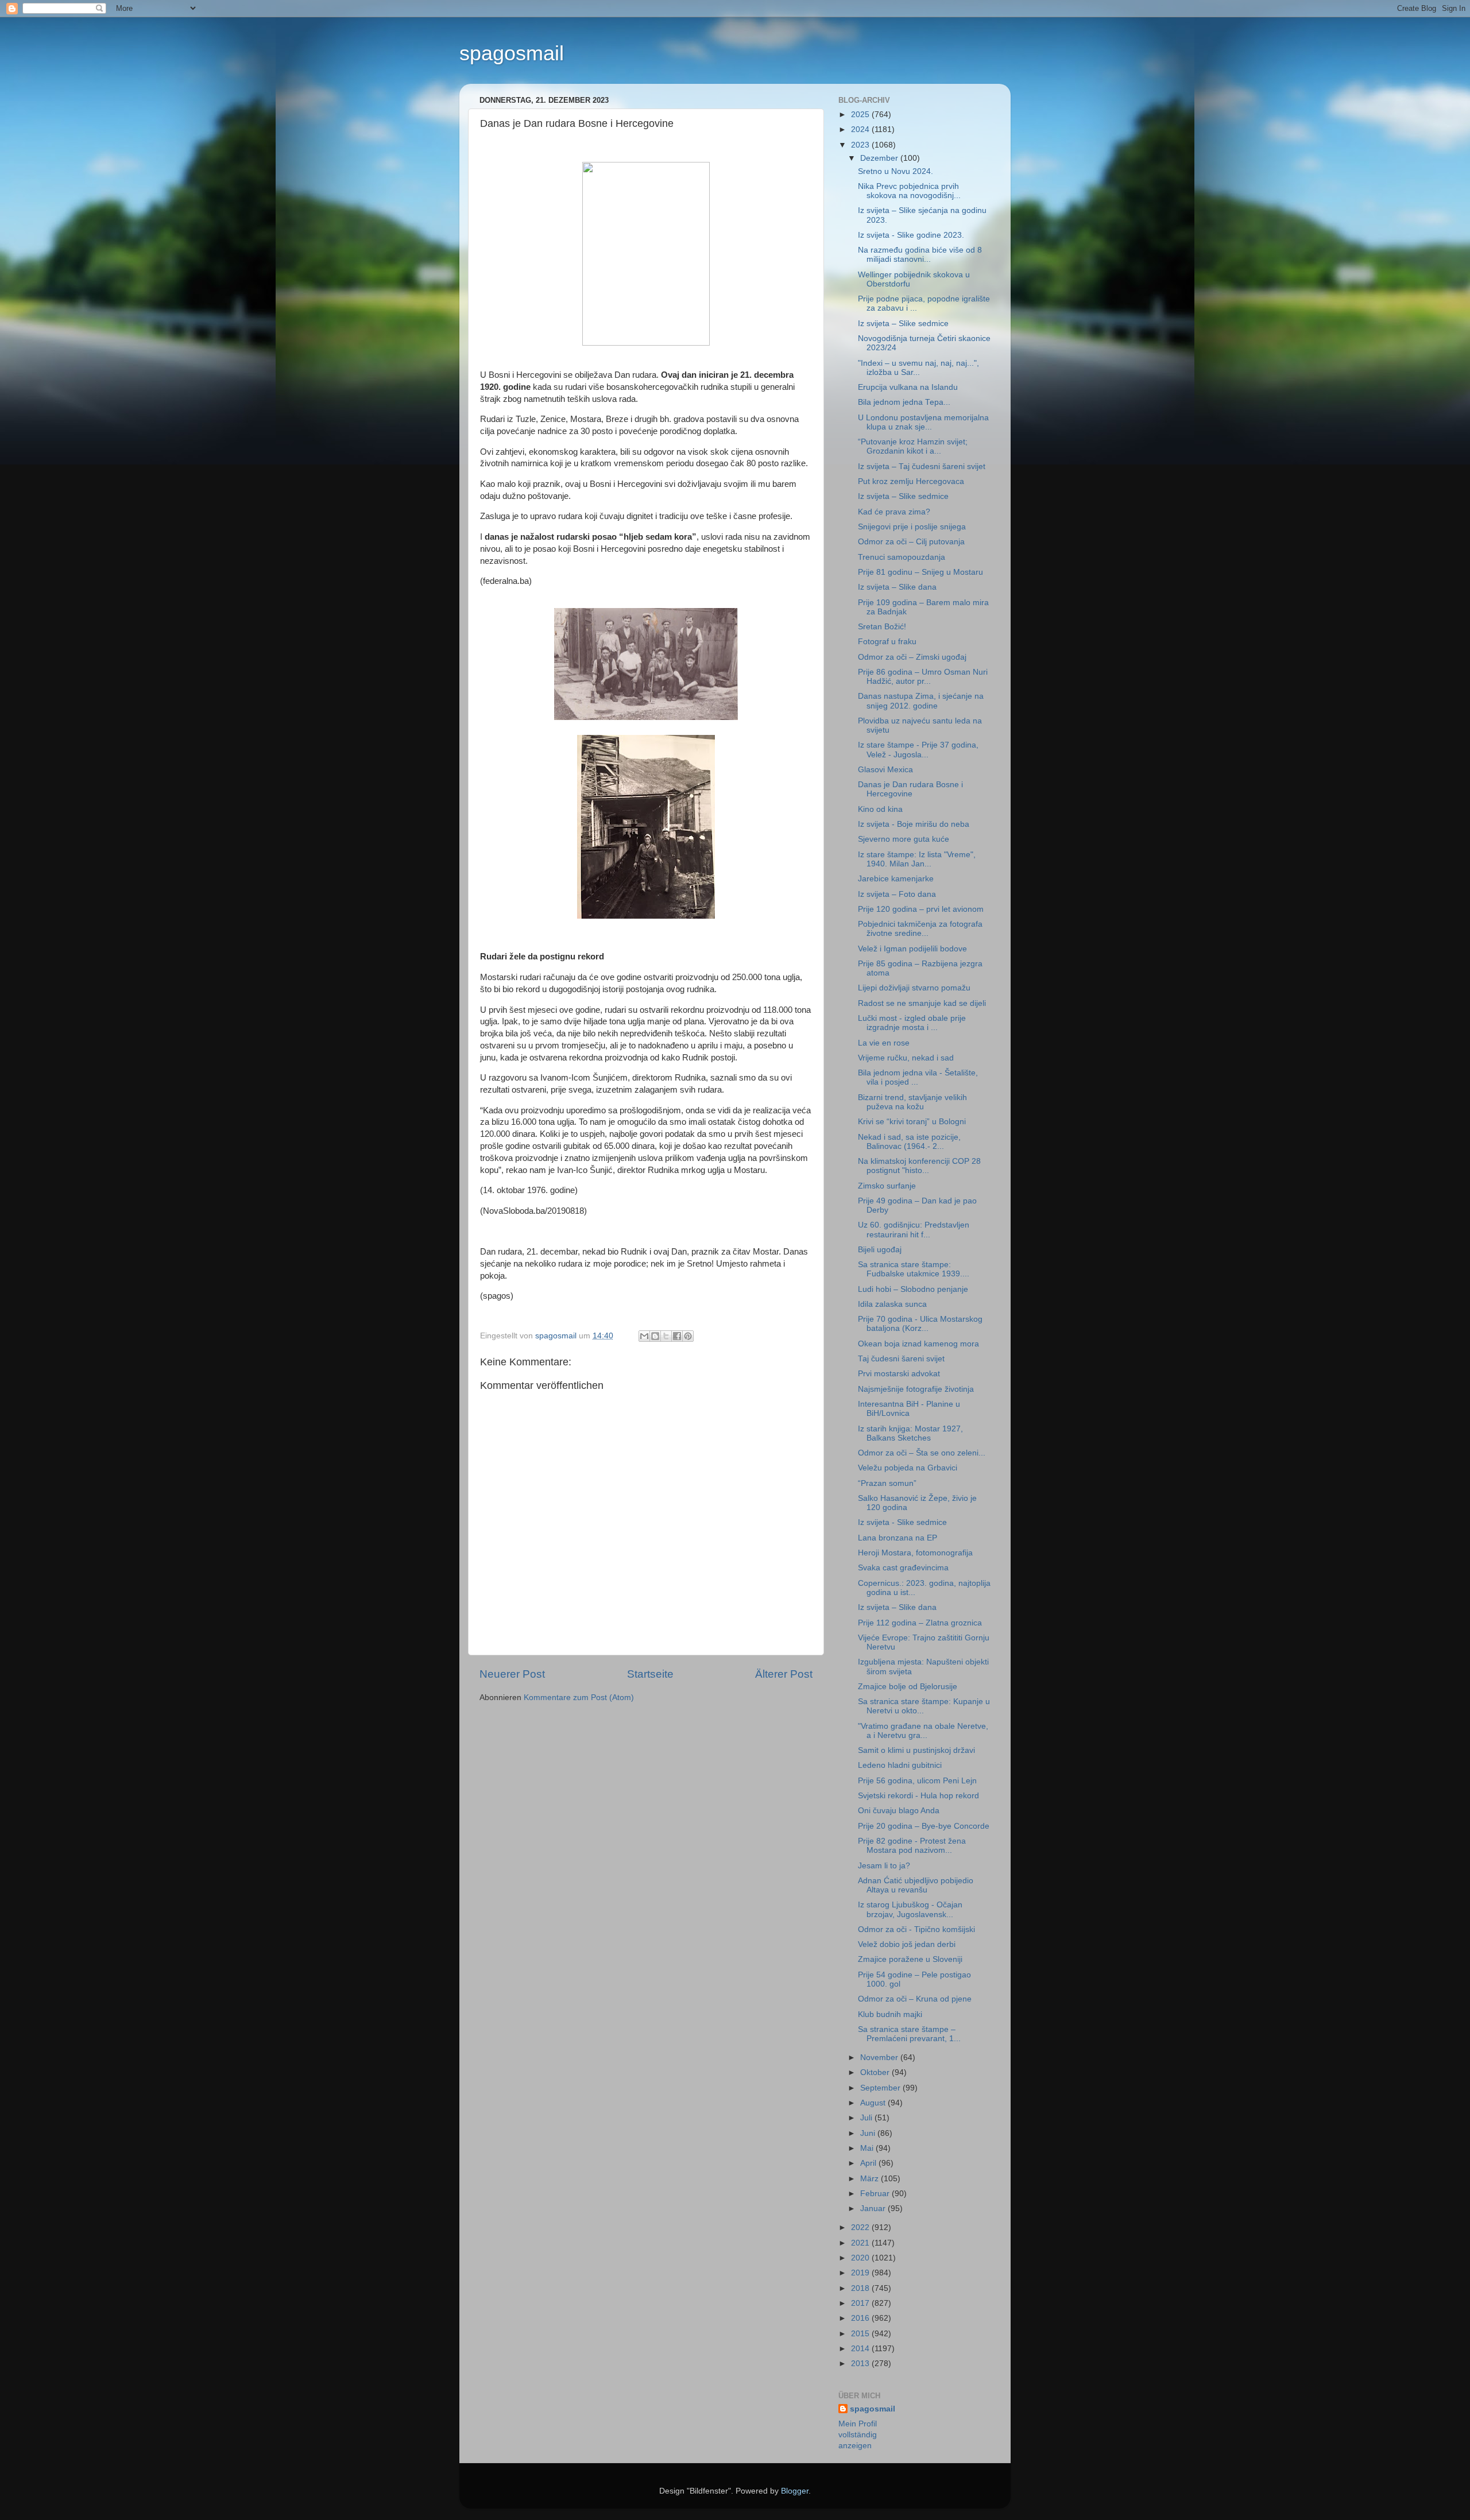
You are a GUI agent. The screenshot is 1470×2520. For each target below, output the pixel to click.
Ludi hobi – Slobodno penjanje (913, 1289)
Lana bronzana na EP (898, 1538)
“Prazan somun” (887, 1483)
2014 (861, 2349)
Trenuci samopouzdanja (902, 557)
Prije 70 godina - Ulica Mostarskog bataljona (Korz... (920, 1324)
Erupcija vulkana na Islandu (908, 387)
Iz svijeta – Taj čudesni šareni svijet (922, 467)
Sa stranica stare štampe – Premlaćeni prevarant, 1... (909, 2034)
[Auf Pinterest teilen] (688, 1336)
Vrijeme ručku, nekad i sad (906, 1058)
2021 (861, 2243)
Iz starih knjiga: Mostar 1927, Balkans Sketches (910, 1433)
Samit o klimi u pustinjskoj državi (916, 1750)
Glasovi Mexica (885, 770)
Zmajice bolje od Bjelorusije (908, 1687)
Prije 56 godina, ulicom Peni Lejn (917, 1781)
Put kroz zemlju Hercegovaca (911, 481)
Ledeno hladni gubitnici (900, 1765)
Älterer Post (784, 1674)
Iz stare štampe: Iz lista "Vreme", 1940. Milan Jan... (917, 859)
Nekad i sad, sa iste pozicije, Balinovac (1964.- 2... (909, 1142)
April (869, 2163)
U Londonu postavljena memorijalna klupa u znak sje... (923, 422)
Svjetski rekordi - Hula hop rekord (918, 1796)
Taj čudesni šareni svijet (901, 1359)
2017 (861, 2303)
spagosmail (512, 53)
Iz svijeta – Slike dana (897, 587)
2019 (861, 2273)
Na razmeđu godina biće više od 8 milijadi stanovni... (920, 255)
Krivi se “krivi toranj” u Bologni (912, 1122)
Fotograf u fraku (887, 642)
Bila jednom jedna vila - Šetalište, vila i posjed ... (918, 1077)
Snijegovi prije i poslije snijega (912, 527)
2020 (861, 2258)
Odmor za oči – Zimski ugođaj (912, 657)
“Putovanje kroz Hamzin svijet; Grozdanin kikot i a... (913, 446)
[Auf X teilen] (666, 1336)
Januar (874, 2209)
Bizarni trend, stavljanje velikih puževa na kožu (912, 1102)
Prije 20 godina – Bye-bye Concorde (924, 1826)
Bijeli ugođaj (880, 1250)
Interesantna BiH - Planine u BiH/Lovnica (909, 1409)
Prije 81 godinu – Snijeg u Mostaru (920, 572)
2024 (861, 129)
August (874, 2103)
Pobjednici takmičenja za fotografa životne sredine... (920, 929)
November (880, 2058)
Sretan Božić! (882, 627)
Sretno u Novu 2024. (895, 171)
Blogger (795, 2491)
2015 (861, 2334)
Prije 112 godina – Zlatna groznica (920, 1623)
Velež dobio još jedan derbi (907, 1944)
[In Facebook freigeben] (677, 1336)
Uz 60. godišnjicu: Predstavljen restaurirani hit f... (914, 1230)
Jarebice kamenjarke (896, 879)
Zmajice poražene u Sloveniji (910, 1959)
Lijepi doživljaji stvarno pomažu (914, 988)
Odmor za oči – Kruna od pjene (915, 1999)
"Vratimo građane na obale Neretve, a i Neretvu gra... (923, 1731)
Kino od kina (880, 809)
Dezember (880, 158)
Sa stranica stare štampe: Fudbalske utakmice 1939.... (914, 1269)
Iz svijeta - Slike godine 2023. (911, 235)
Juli (867, 2118)
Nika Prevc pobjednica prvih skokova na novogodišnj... (909, 191)
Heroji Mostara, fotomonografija (915, 1553)
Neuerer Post (512, 1674)
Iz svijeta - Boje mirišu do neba (914, 824)
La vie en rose (884, 1043)
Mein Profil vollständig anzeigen (858, 2435)
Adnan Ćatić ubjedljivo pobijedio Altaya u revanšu (916, 1885)
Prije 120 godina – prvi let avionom (921, 909)
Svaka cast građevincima (903, 1568)
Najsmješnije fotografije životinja (916, 1389)
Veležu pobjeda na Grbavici (908, 1468)
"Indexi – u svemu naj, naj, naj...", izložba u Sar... (918, 368)
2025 (861, 115)
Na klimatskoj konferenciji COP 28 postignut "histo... (919, 1166)
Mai (868, 2148)
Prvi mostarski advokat (899, 1374)
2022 (861, 2227)
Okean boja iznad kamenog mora (918, 1344)
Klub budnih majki (890, 2014)
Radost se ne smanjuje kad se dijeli (922, 1003)
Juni (869, 2133)
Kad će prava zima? (894, 512)
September (881, 2088)
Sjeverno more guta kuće (904, 839)
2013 (861, 2364)
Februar (876, 2194)
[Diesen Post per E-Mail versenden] (644, 1336)
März (871, 2179)
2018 (861, 2288)
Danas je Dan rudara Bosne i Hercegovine (910, 789)
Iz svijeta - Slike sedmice (902, 1522)
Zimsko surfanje (887, 1186)
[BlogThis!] (655, 1336)
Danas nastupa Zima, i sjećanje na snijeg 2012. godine (921, 701)
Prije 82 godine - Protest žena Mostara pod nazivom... (912, 1846)
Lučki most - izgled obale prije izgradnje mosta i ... (912, 1023)
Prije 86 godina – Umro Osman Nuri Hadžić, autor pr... (923, 677)
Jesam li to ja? (884, 1866)
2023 (861, 145)
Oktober (876, 2072)
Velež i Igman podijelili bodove (912, 949)
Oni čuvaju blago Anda (899, 1811)
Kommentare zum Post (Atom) (579, 1698)
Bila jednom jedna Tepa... (904, 402)
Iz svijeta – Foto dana (897, 894)
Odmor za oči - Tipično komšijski (916, 1929)
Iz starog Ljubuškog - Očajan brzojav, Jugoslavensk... (910, 1909)
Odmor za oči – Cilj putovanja (911, 542)
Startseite (650, 1674)
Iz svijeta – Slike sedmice (903, 324)
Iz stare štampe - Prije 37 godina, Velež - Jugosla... (918, 750)
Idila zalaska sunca (892, 1304)
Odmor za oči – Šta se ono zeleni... (922, 1453)
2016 (861, 2318)
